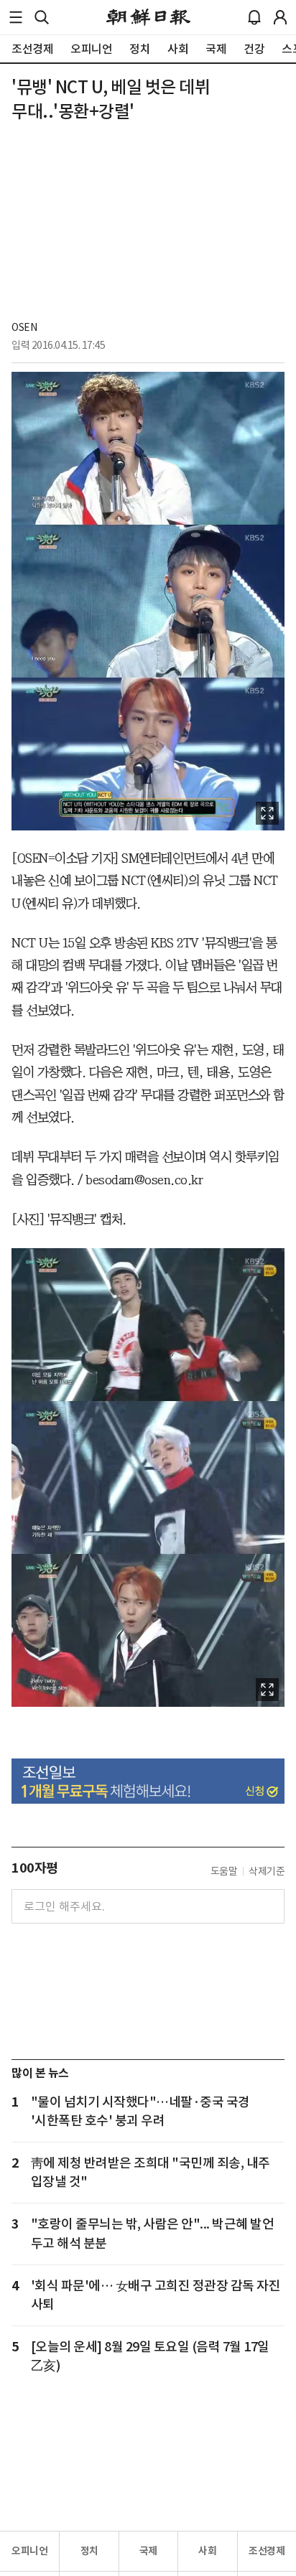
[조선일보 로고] (148, 17)
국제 (148, 2551)
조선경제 (267, 2551)
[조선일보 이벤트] (148, 1781)
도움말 (224, 1871)
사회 (207, 2551)
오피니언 (29, 2551)
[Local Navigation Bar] (16, 17)
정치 (89, 2551)
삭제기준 (267, 1871)
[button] (16, 17)
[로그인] (280, 17)
